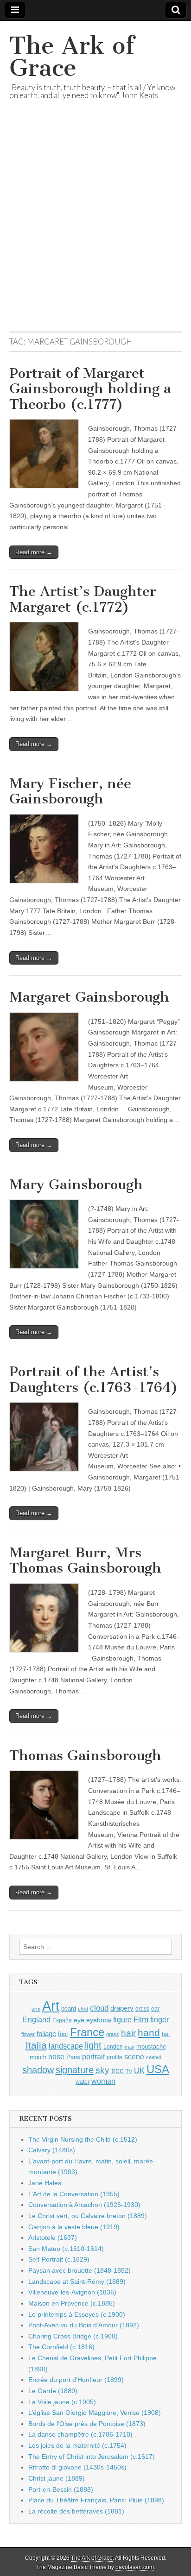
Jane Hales (45, 2183)
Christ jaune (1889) (57, 2478)
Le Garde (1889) (53, 2391)
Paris (73, 2057)
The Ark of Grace (72, 57)
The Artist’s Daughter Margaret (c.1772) (83, 599)
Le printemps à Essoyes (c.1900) (77, 2314)
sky (102, 2070)
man (130, 2047)
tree (118, 2070)
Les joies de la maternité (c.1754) (77, 2445)
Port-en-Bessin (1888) (61, 2489)
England (37, 2019)
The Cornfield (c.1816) (61, 2347)
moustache (151, 2046)
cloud (99, 2008)
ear (155, 2009)
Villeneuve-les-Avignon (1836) (72, 2292)
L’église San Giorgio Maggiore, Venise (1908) (95, 2413)
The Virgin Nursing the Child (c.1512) (83, 2139)
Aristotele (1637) (53, 2238)
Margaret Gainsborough (89, 997)
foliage (46, 2034)
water (83, 2082)
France (87, 2032)
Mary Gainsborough (76, 1185)
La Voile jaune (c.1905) (62, 2402)
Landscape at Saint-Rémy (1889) (77, 2281)
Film (141, 2020)
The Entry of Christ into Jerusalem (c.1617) (92, 2457)
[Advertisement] (95, 227)
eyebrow (99, 2020)
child (83, 2009)
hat (166, 2034)
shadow (38, 2070)
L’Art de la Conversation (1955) (74, 2194)
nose (56, 2057)
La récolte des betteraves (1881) (76, 2511)
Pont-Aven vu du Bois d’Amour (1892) (84, 2325)
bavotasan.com (135, 2567)
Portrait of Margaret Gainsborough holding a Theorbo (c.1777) (90, 389)
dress (142, 2009)
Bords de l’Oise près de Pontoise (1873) (87, 2424)
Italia (36, 2045)
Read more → (34, 552)
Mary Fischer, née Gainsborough (70, 791)
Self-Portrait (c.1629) (59, 2259)
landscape (66, 2046)
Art (51, 2006)
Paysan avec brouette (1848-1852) (80, 2270)
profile (115, 2057)
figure (122, 2020)
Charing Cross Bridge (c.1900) (73, 2336)
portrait (93, 2056)
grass (113, 2034)
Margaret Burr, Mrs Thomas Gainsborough (85, 1561)
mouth (38, 2057)
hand (149, 2033)
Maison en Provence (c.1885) (72, 2303)
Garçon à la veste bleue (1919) (74, 2227)
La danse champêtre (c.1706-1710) (80, 2434)
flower (28, 2034)
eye (79, 2020)
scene (134, 2057)
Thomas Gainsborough (85, 1755)
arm (36, 2009)
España (62, 2020)
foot (63, 2034)
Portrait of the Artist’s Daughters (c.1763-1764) (94, 1379)
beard (69, 2009)
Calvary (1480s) (52, 2150)
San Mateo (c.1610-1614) (66, 2249)
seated (154, 2057)
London (113, 2046)
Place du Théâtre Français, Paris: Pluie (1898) (96, 2500)
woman (103, 2081)
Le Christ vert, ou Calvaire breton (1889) (88, 2216)
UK (139, 2070)
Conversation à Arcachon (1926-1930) (84, 2205)
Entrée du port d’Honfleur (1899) (76, 2380)
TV (129, 2071)
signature (75, 2070)
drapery (122, 2008)
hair (128, 2033)
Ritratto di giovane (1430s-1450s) (77, 2467)
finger (159, 2019)
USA (158, 2069)
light (93, 2045)
